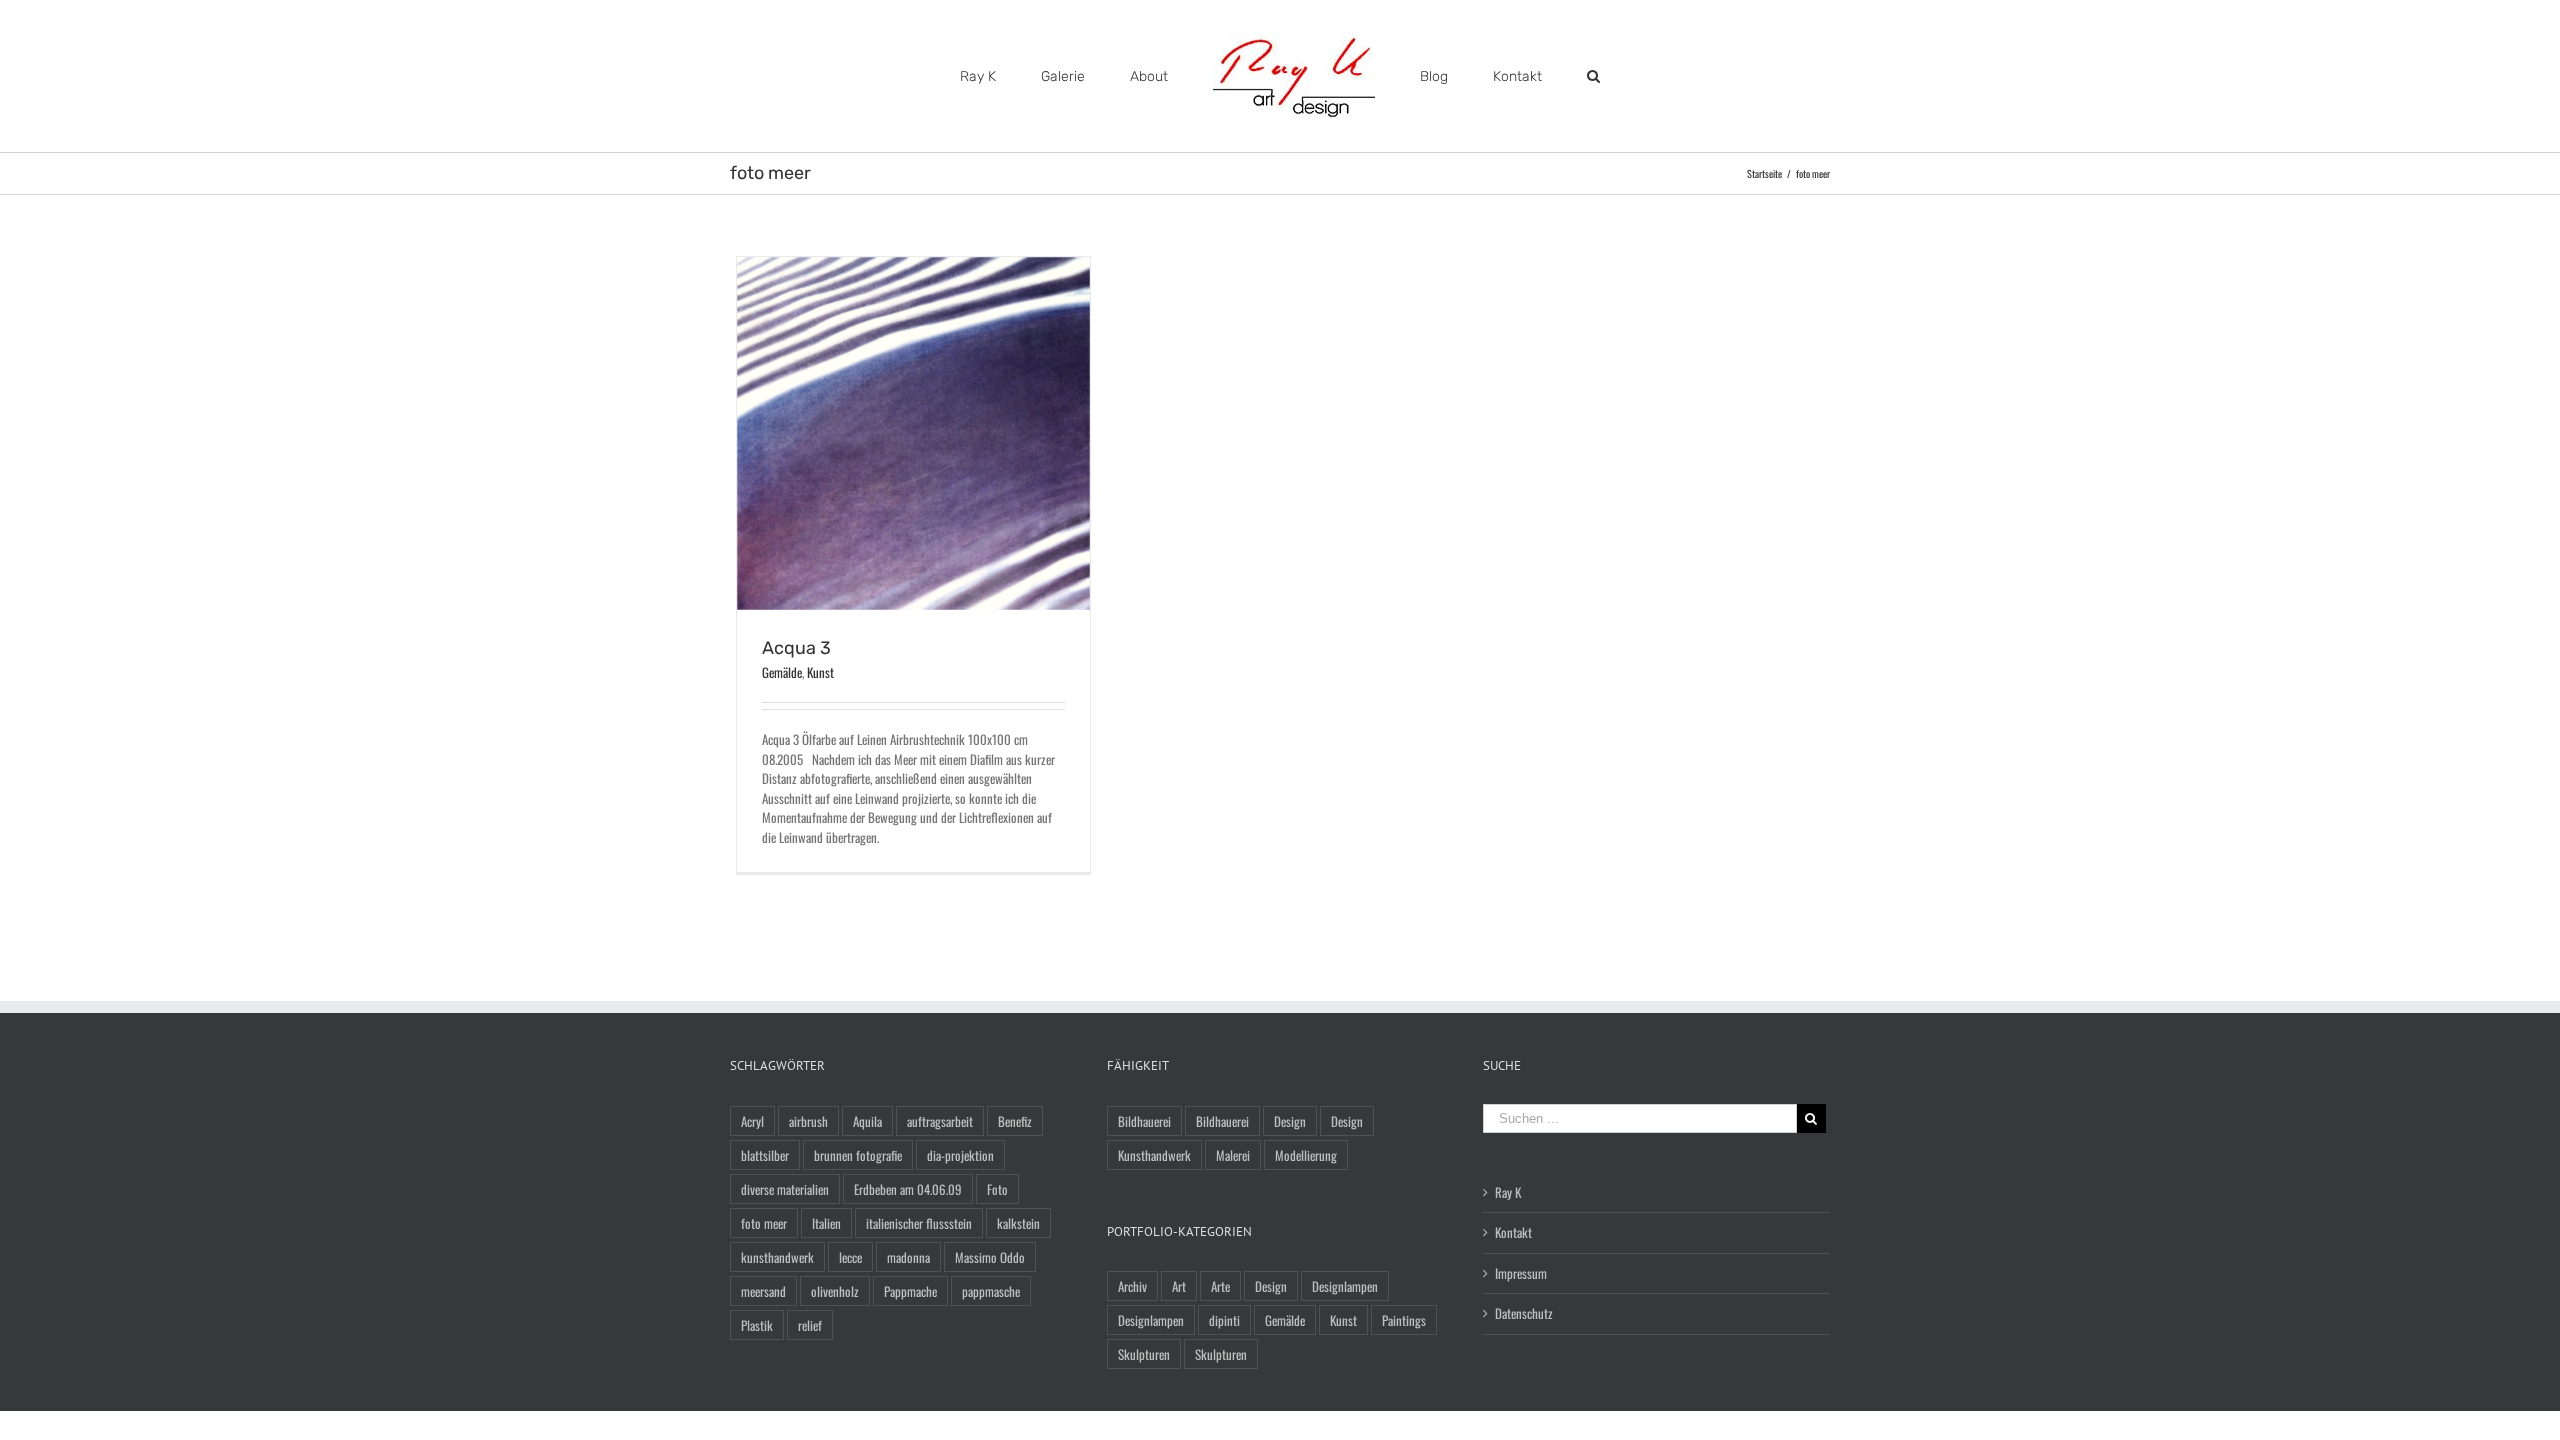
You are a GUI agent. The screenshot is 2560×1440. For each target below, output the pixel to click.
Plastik (757, 1325)
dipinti (1224, 1320)
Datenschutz (1524, 1313)
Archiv (1132, 1286)
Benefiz (1015, 1121)
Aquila (867, 1121)
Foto (997, 1189)
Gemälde (782, 672)
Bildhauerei (1144, 1121)
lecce (850, 1257)
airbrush (808, 1121)
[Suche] (1533, 76)
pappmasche (991, 1291)
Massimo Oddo (990, 1257)
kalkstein (1018, 1223)
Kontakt (1513, 1232)
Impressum (1521, 1273)
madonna (908, 1257)
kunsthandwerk (777, 1257)
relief (810, 1325)
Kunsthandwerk (1154, 1155)
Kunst (820, 672)
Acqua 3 (796, 648)
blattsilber (765, 1155)
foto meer (764, 1223)
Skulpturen (1144, 1354)
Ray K (1508, 1192)
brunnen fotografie (858, 1155)
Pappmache (910, 1291)
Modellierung (1306, 1155)
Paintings (1404, 1320)
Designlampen (1345, 1286)
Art (1179, 1286)
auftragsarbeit (940, 1121)
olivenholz (835, 1291)
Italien (826, 1223)
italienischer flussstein (919, 1223)
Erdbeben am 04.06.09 (908, 1189)
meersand (763, 1291)
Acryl (752, 1121)
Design (1290, 1121)
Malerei (1233, 1155)
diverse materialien (785, 1189)
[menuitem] (1050, 76)
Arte (1220, 1286)
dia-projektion (960, 1155)
